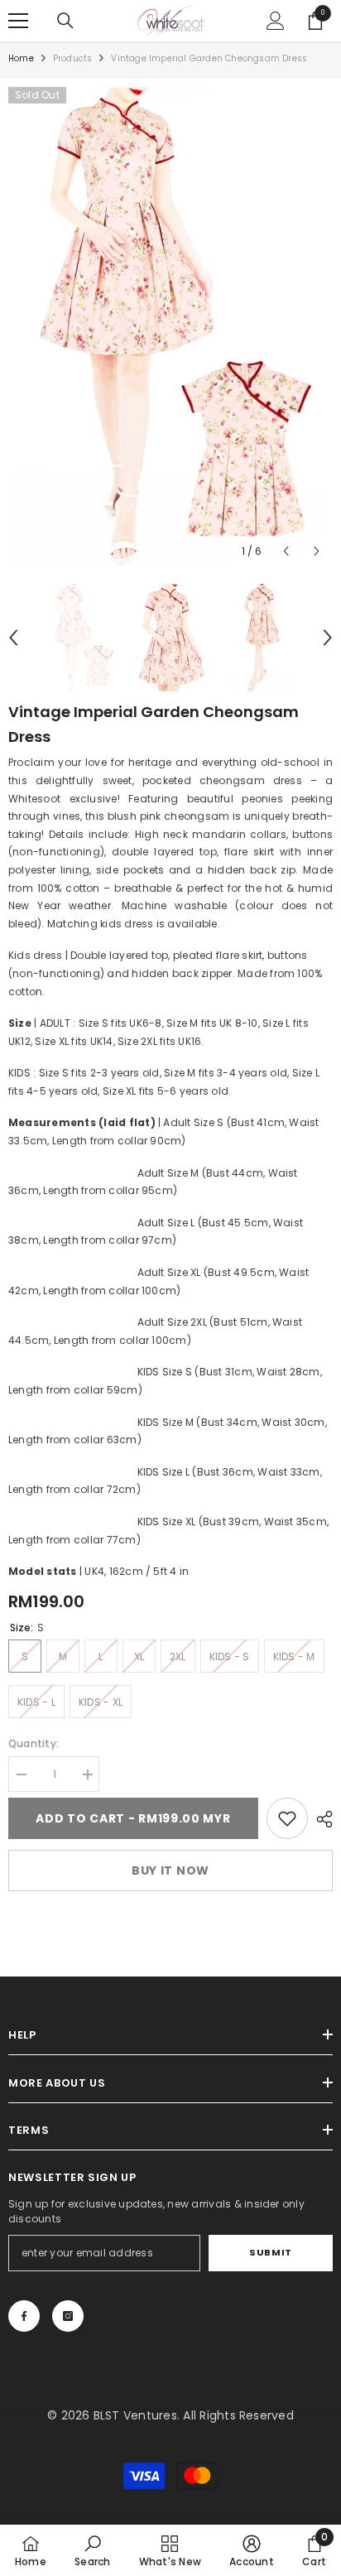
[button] (286, 551)
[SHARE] (320, 1819)
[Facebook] (24, 2316)
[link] (287, 1818)
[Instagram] (68, 2316)
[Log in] (276, 21)
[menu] (18, 21)
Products (73, 58)
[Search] (65, 21)
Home (21, 58)
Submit (270, 2252)
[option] (170, 327)
